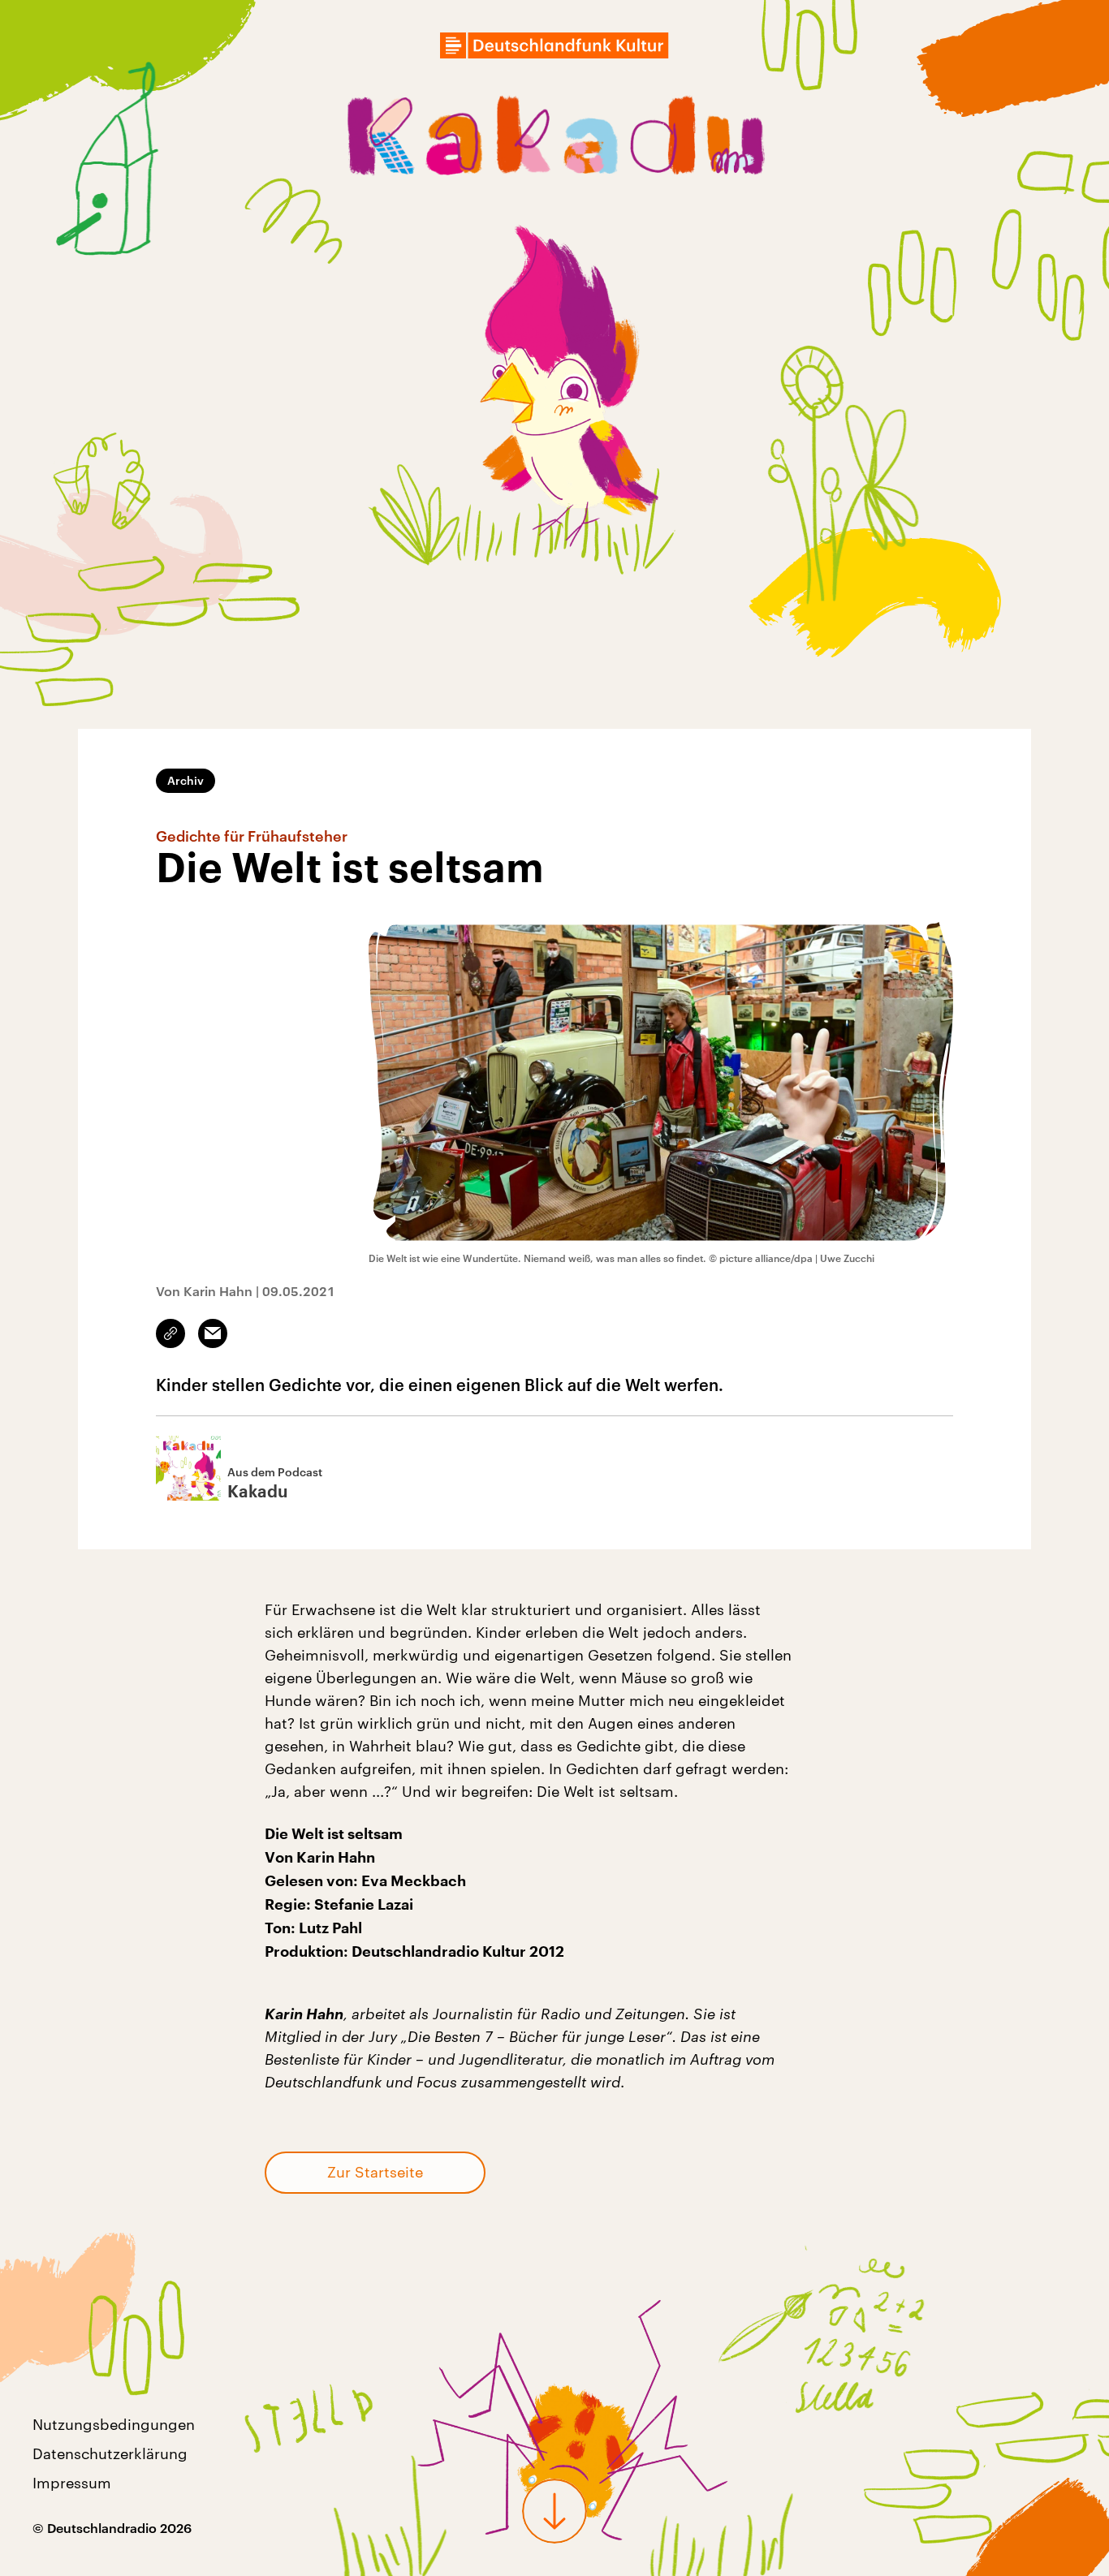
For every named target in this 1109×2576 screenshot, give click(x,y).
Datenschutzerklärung (110, 2453)
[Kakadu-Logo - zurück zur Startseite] (555, 140)
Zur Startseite (375, 2172)
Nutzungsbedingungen (114, 2424)
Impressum (72, 2483)
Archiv (186, 780)
